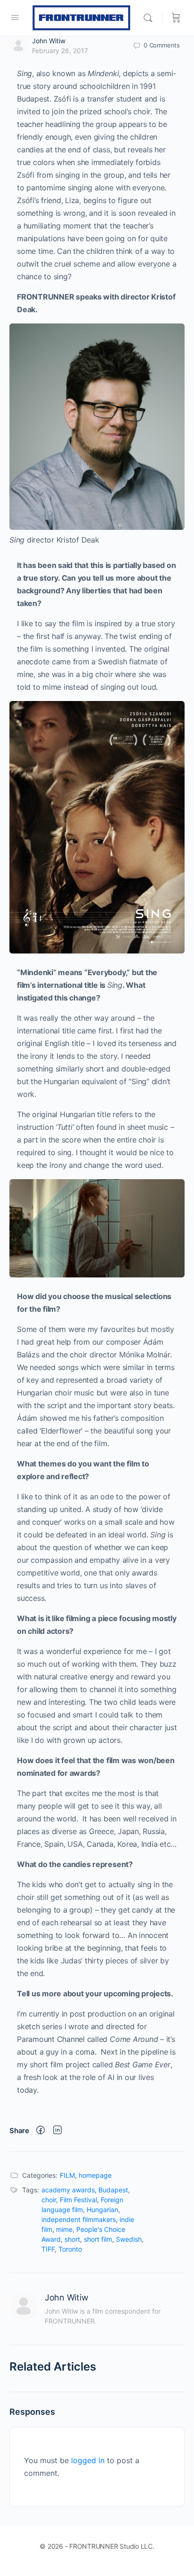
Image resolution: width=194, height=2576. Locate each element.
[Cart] (176, 18)
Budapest (113, 2190)
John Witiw (49, 41)
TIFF (48, 2249)
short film (98, 2239)
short (72, 2239)
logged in (88, 2460)
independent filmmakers (79, 2219)
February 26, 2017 (60, 51)
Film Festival (78, 2200)
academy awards (68, 2190)
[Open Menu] (15, 17)
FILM (67, 2175)
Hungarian (102, 2210)
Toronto (70, 2249)
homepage (95, 2175)
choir (49, 2200)
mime (64, 2229)
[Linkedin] (57, 2131)
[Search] (150, 18)
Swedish (129, 2239)
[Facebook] (40, 2131)
